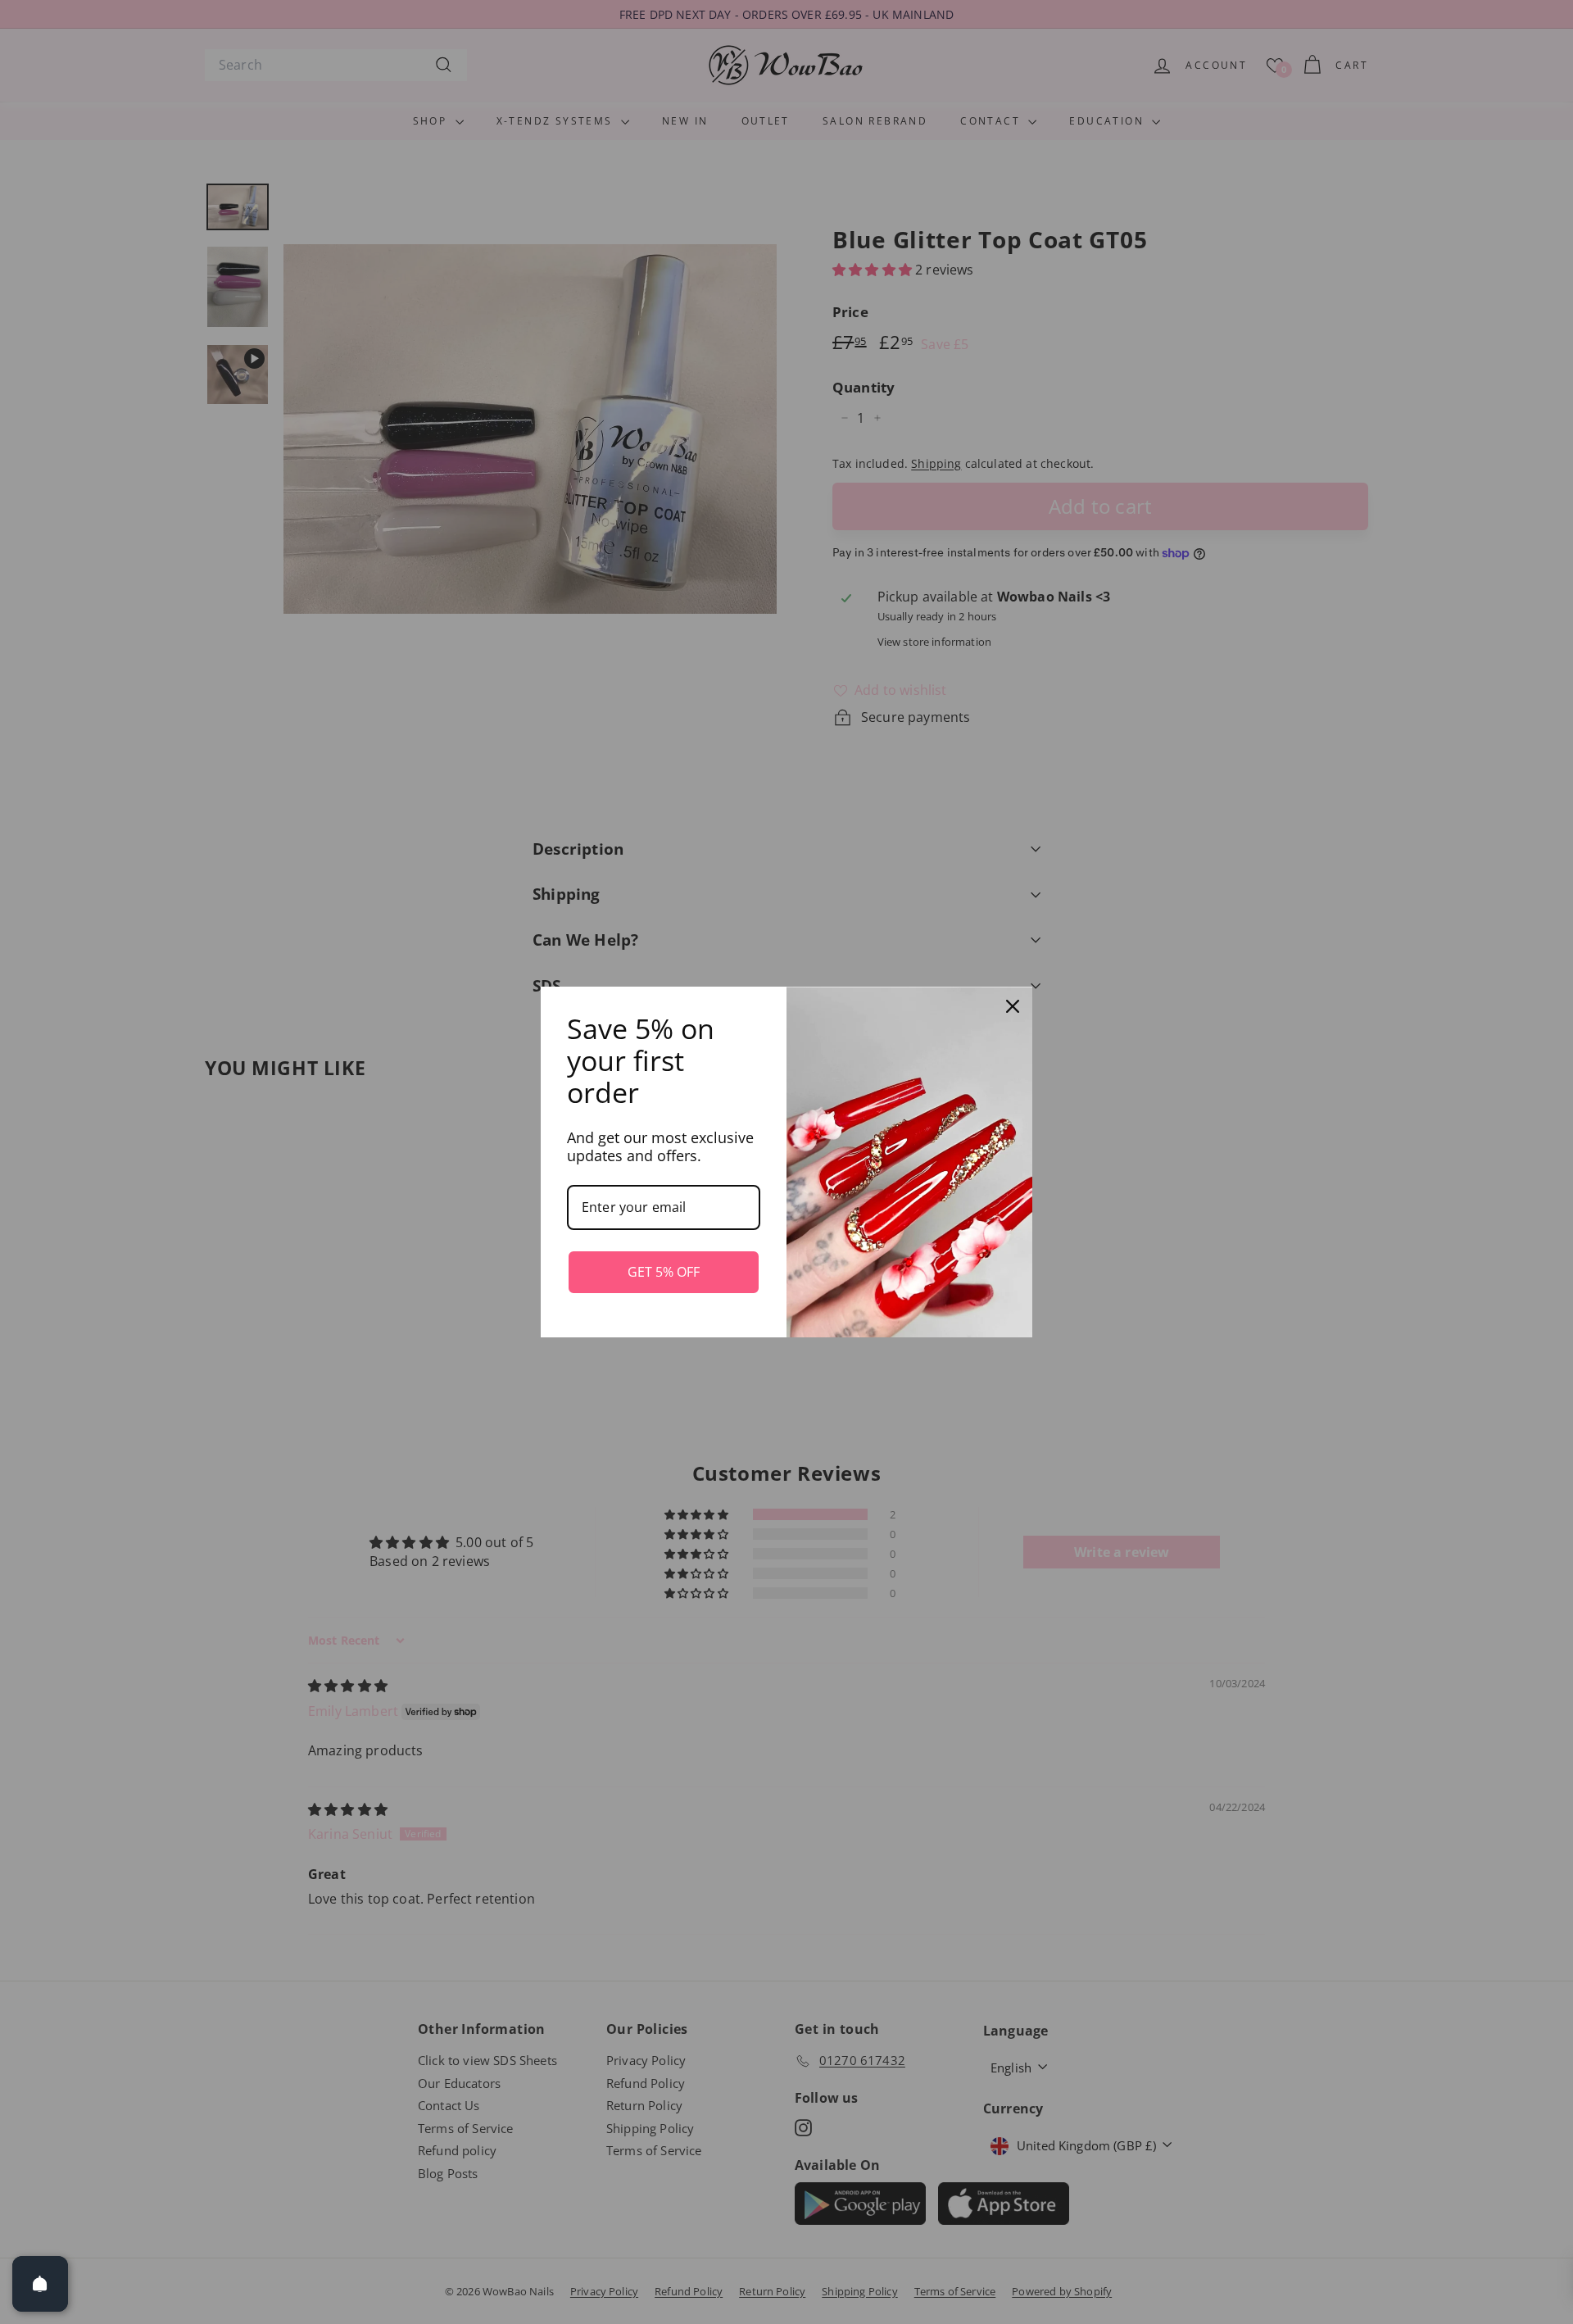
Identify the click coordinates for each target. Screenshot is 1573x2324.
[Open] (40, 2284)
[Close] (1013, 1006)
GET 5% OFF (664, 1272)
